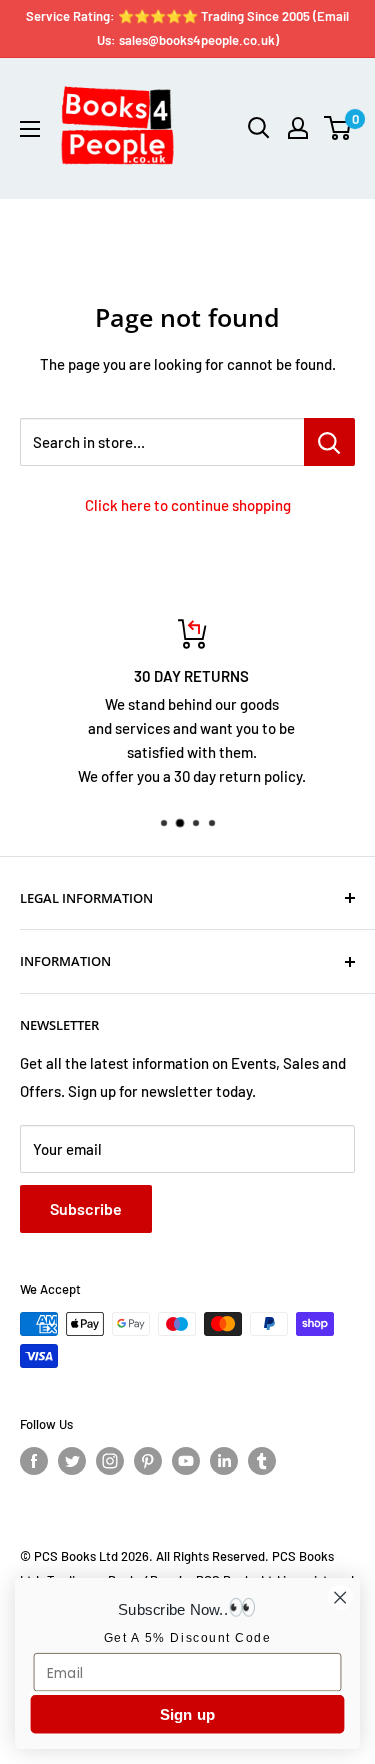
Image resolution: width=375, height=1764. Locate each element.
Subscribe (86, 1208)
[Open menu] (30, 129)
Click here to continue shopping (188, 505)
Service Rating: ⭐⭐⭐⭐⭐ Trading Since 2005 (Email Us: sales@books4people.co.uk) (187, 28)
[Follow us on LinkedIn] (224, 1461)
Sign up (188, 1714)
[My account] (298, 128)
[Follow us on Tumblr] (262, 1461)
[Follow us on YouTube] (186, 1461)
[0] (338, 128)
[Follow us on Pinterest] (148, 1461)
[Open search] (259, 128)
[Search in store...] (329, 442)
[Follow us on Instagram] (110, 1461)
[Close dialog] (340, 1597)
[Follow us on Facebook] (34, 1461)
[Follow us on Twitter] (72, 1461)
